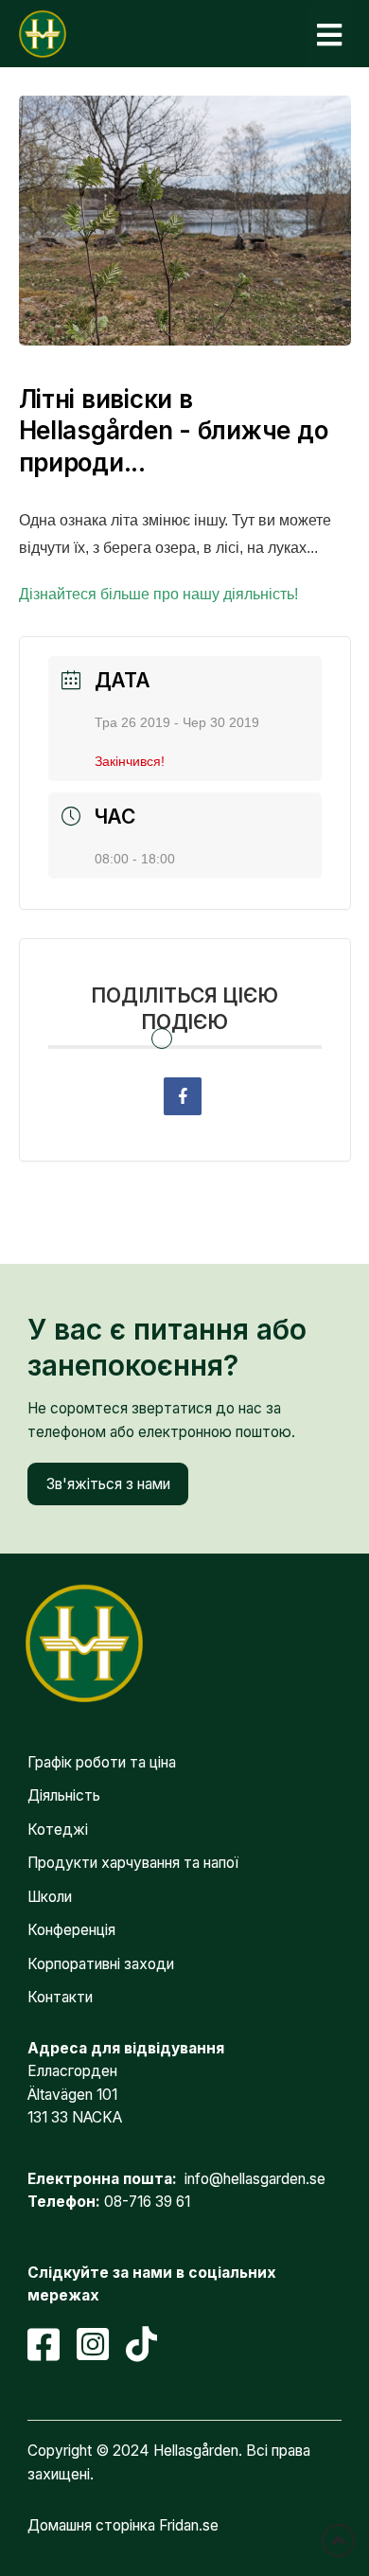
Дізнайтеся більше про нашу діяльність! (158, 594)
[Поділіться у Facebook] (183, 1096)
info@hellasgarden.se (255, 2179)
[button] (329, 35)
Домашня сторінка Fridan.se (123, 2525)
